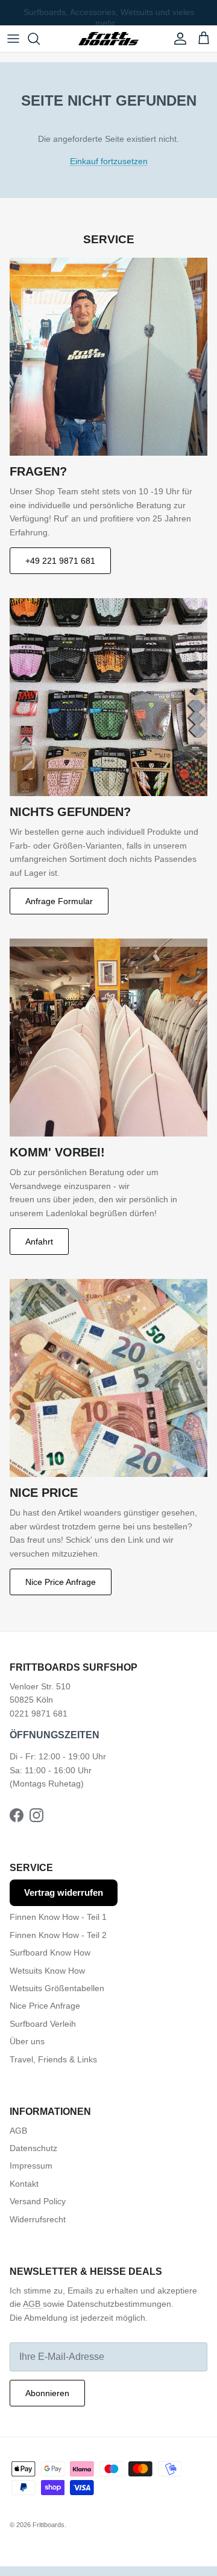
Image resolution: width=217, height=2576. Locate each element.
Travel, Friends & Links (53, 2059)
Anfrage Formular (59, 901)
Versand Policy (38, 2201)
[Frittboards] (108, 39)
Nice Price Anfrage (61, 1582)
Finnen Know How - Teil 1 (58, 1917)
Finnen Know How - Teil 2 (58, 1935)
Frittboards (49, 2525)
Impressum (31, 2166)
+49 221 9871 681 (60, 561)
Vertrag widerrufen (64, 1892)
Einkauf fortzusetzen (109, 161)
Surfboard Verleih (43, 2024)
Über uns (27, 2041)
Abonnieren (47, 2393)
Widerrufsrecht (38, 2219)
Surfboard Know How (50, 1953)
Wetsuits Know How (47, 1971)
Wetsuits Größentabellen (57, 1988)
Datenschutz (33, 2148)
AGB (18, 2131)
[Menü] (13, 39)
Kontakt (24, 2184)
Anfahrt (39, 1242)
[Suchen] (40, 39)
